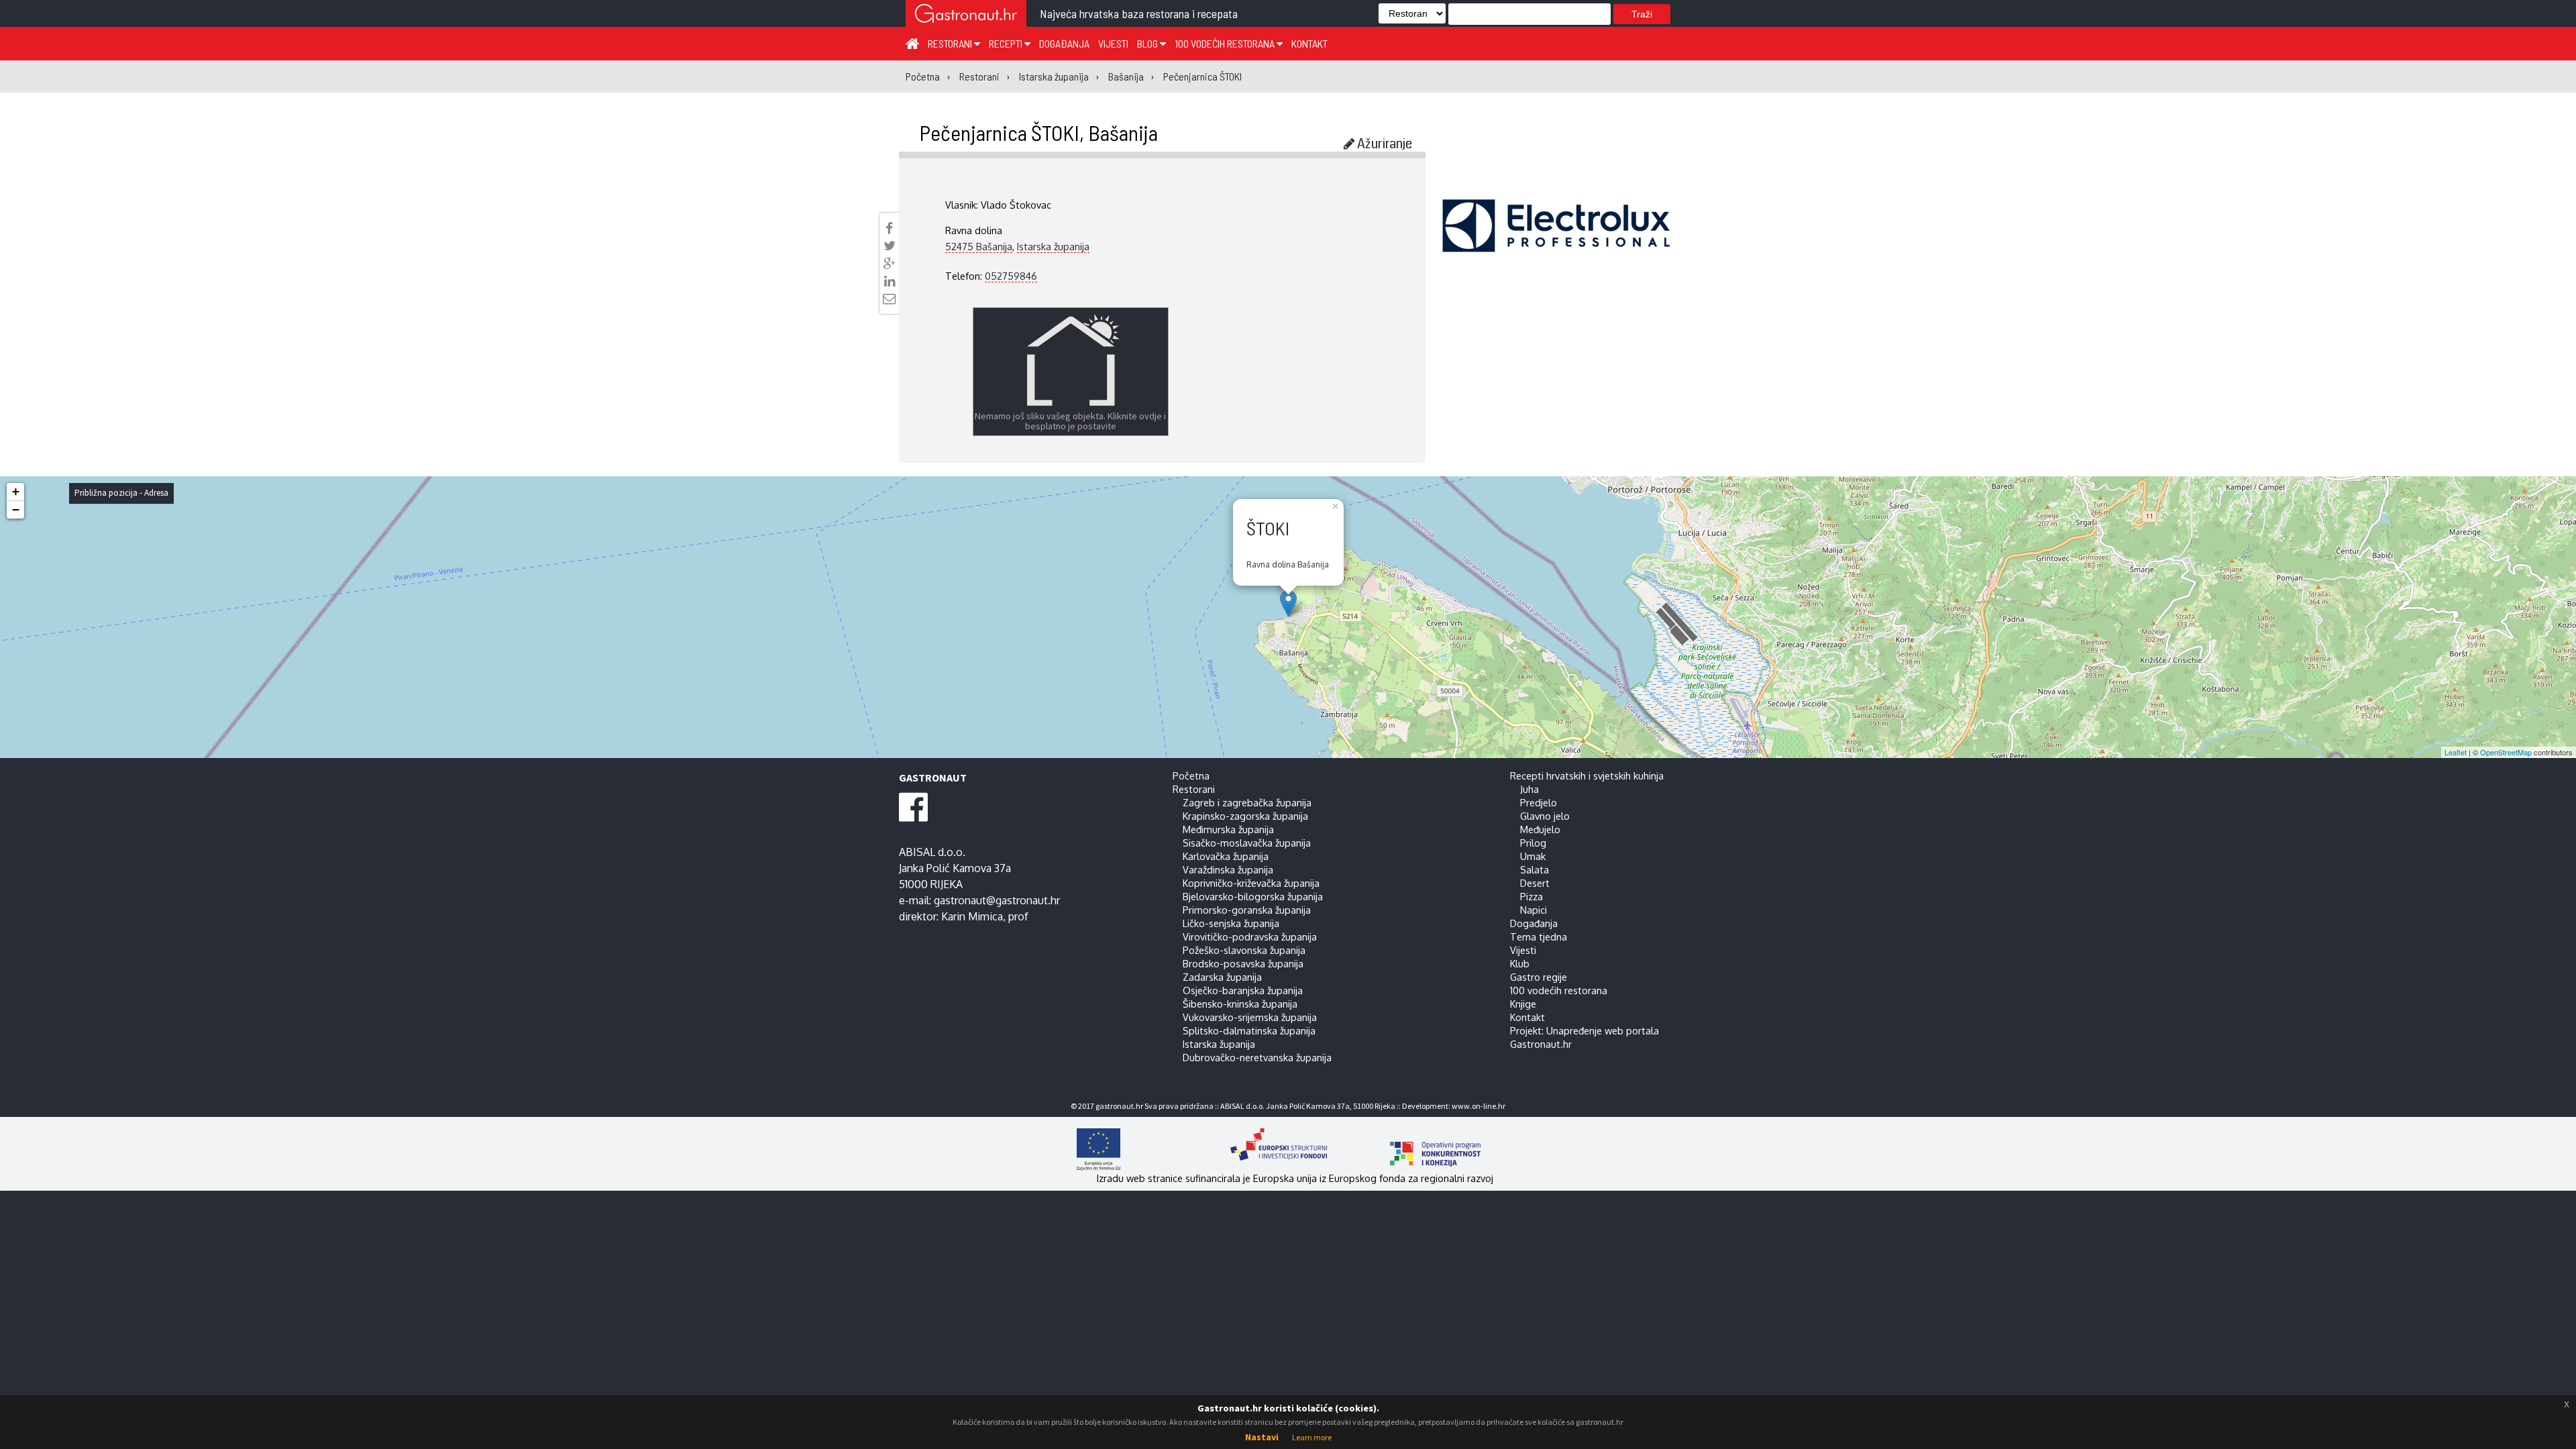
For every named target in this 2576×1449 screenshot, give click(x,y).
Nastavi (1262, 1437)
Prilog (1533, 843)
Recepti (1007, 43)
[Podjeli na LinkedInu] (890, 281)
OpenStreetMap (2506, 752)
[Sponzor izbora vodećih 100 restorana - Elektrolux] (1556, 246)
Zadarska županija (1222, 977)
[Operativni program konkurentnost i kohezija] (1412, 1149)
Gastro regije (1539, 977)
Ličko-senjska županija (1231, 923)
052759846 (1011, 276)
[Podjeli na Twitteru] (890, 246)
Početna (1191, 775)
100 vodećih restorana (1226, 43)
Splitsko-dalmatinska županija (1249, 1030)
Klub (1520, 963)
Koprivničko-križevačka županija (1251, 883)
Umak (1533, 856)
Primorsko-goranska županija (1247, 910)
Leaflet (2456, 752)
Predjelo (1539, 802)
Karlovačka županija (1226, 856)
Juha (1529, 789)
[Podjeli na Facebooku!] (889, 228)
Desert (1535, 883)
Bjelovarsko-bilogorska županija (1253, 896)
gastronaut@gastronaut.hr (997, 900)
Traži (1642, 14)
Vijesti (1113, 43)
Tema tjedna (1539, 936)
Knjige (1523, 1004)
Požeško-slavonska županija (1244, 950)
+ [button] (16, 491)
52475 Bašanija (979, 246)
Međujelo (1540, 829)
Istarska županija (1053, 246)
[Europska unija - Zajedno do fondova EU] (1142, 1149)
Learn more (1312, 1437)
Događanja (1064, 43)
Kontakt (1309, 43)
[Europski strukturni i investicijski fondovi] (1275, 1149)
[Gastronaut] (966, 15)
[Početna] (912, 43)
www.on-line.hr (1479, 1106)
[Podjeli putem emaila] (889, 299)
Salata (1535, 869)
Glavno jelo (1545, 816)
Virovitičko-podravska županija (1250, 936)
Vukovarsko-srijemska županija (1250, 1017)
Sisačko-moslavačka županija (1247, 843)
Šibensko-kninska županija (1240, 1004)
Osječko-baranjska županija (1243, 990)
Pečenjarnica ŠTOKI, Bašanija (1038, 132)
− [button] (16, 509)
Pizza (1532, 896)
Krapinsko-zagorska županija (1245, 816)
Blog (1148, 43)
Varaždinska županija (1228, 869)
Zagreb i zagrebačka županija (1247, 802)
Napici (1534, 910)
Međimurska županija (1228, 829)
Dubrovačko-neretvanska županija (1257, 1057)
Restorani (951, 43)
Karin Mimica (972, 916)
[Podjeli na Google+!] (890, 264)
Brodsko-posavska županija (1243, 963)
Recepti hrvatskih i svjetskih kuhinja (1587, 775)
